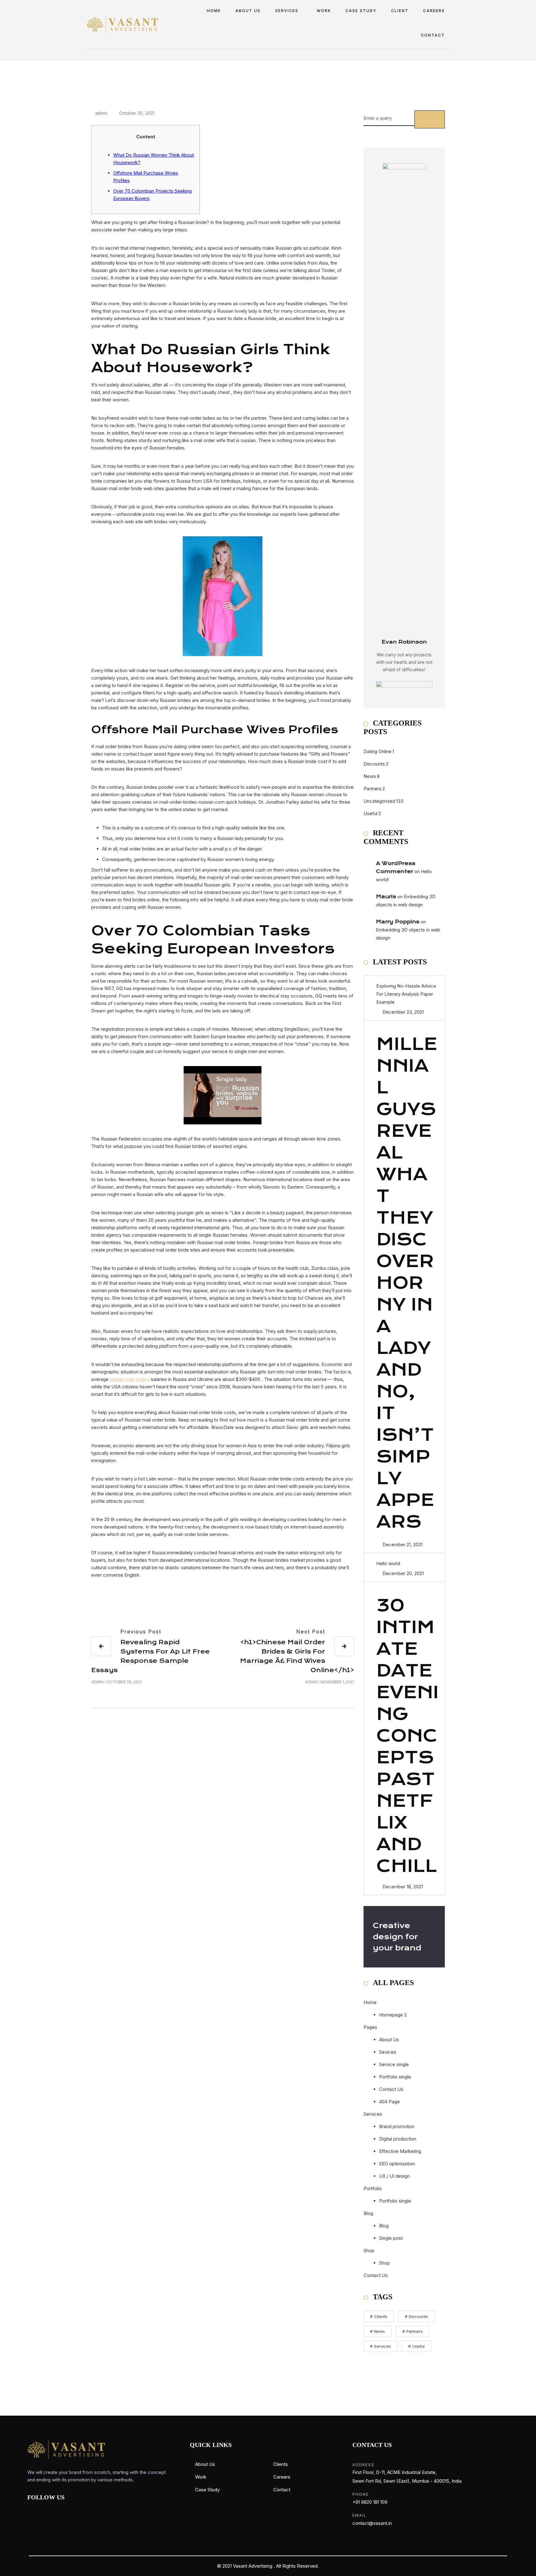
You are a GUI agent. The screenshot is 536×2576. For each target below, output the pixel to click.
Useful (371, 813)
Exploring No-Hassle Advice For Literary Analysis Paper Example (406, 994)
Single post (391, 2238)
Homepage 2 (393, 2015)
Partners (373, 789)
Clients (381, 2316)
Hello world (388, 1563)
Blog (384, 2226)
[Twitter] (58, 2509)
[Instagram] (44, 2509)
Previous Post (141, 1632)
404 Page (389, 2102)
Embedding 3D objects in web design (406, 901)
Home (214, 11)
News (370, 776)
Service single (394, 2064)
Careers (434, 11)
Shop (369, 2250)
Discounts (374, 764)
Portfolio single (395, 2077)
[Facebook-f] (29, 2509)
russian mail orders (130, 1379)
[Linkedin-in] (73, 2509)
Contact (433, 35)
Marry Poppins (398, 922)
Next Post (311, 1632)
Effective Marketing (400, 2151)
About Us (248, 11)
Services (287, 11)
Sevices (388, 2052)
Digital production (398, 2139)
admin (101, 113)
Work (324, 11)
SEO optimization (397, 2164)
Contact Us (391, 2089)
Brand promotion (397, 2126)
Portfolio (373, 2188)
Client (400, 11)
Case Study (361, 11)
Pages (370, 2027)
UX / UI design (394, 2176)
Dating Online (377, 751)
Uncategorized (379, 801)
